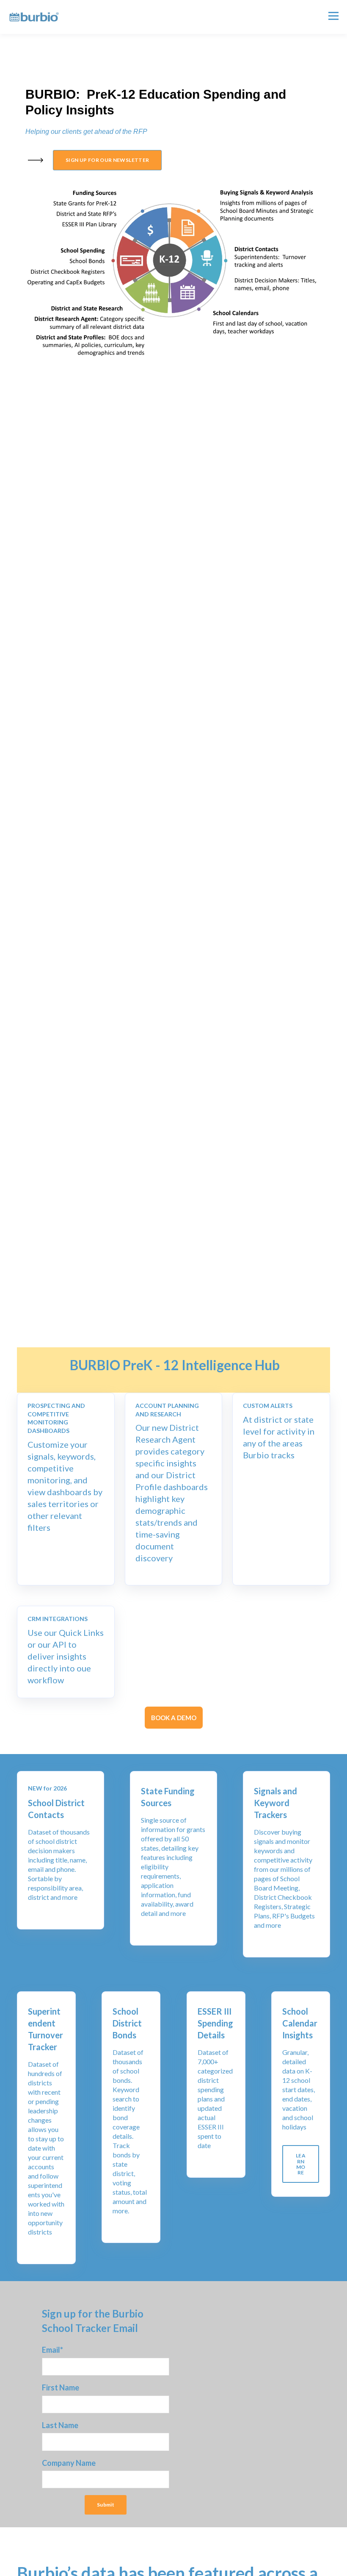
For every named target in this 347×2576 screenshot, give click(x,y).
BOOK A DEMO (174, 1718)
